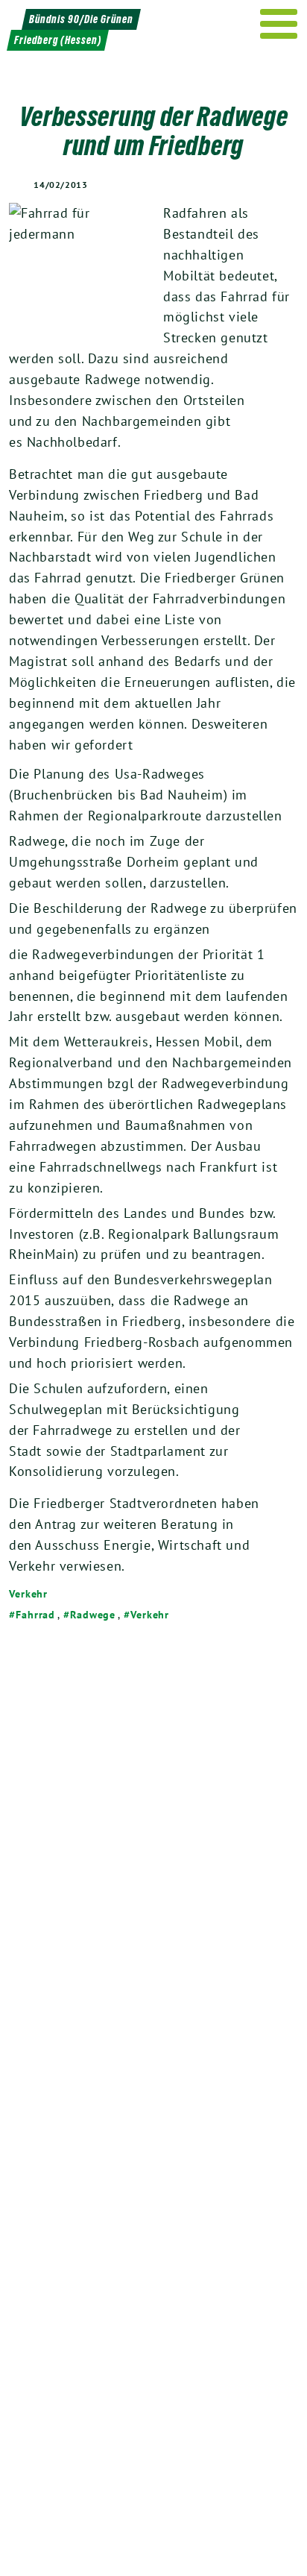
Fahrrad (35, 1615)
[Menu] (279, 24)
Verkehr (28, 1594)
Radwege (93, 1615)
